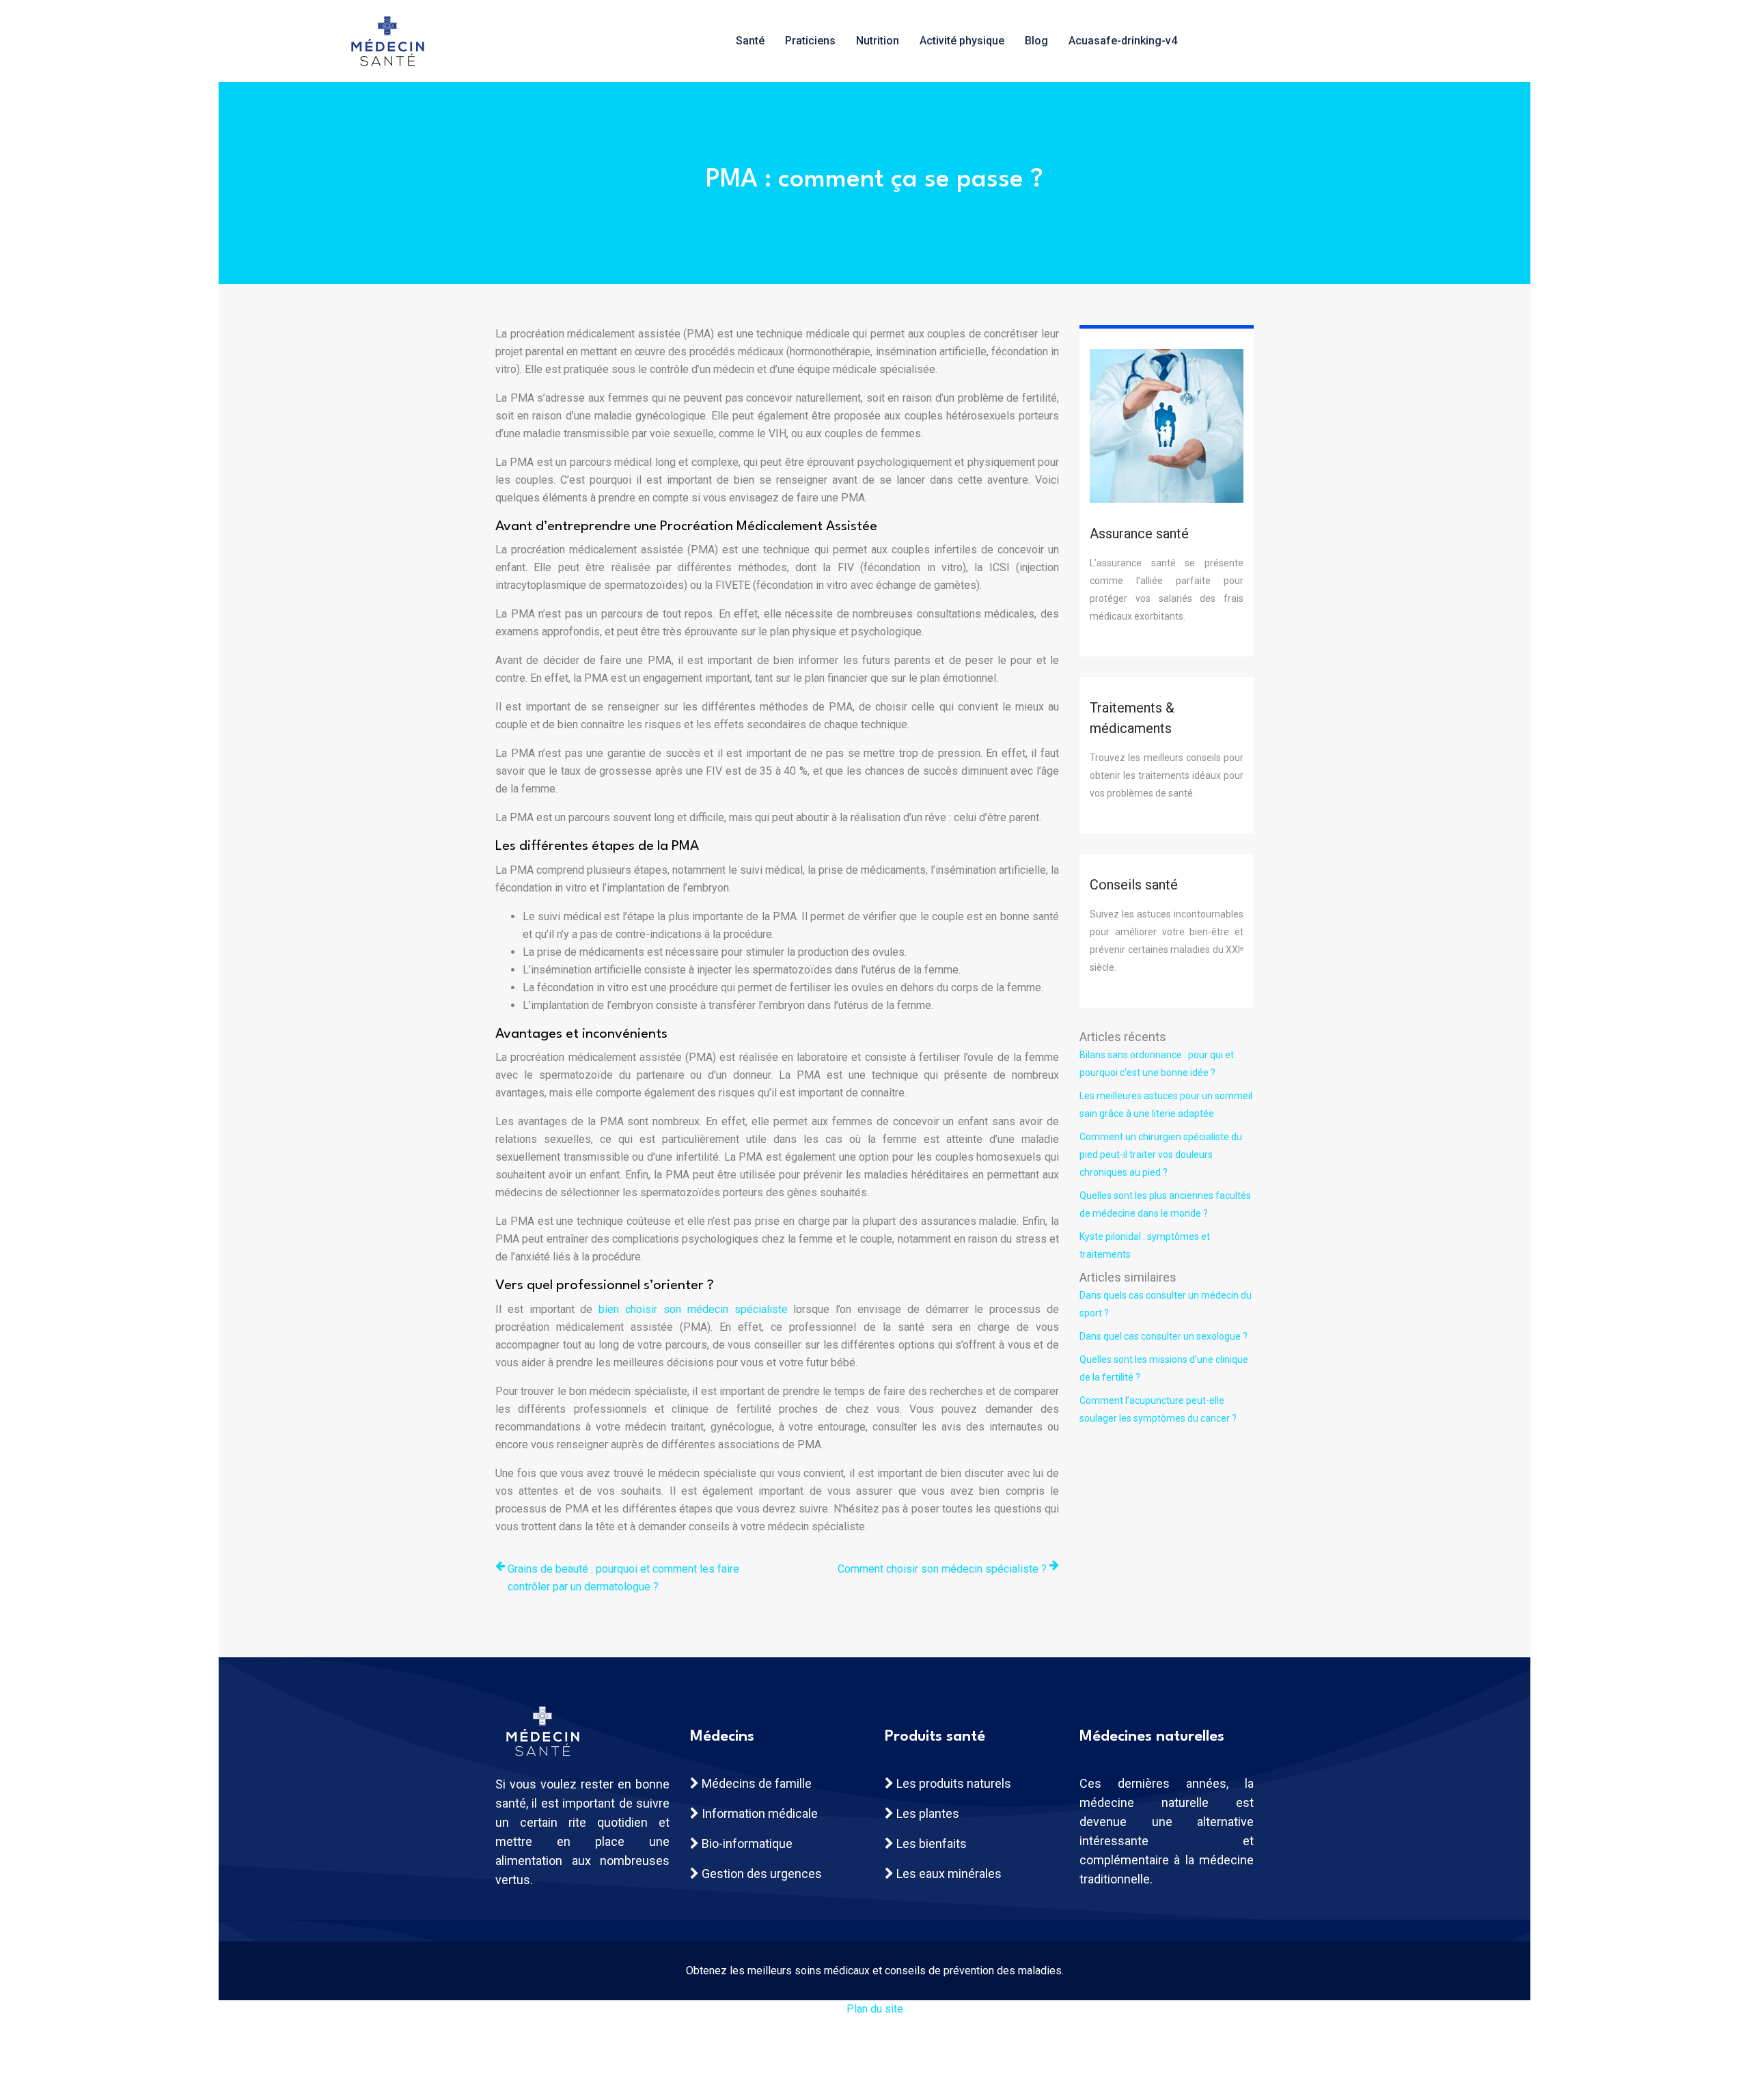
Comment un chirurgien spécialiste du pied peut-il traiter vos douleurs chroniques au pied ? (1161, 1155)
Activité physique (962, 41)
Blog (1036, 41)
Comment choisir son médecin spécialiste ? (942, 1569)
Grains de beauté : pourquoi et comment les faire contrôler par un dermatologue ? (623, 1578)
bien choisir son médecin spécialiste (693, 1309)
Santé (750, 41)
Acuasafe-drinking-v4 (1123, 41)
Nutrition (878, 41)
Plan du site (875, 2009)
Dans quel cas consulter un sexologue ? (1163, 1336)
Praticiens (810, 41)
